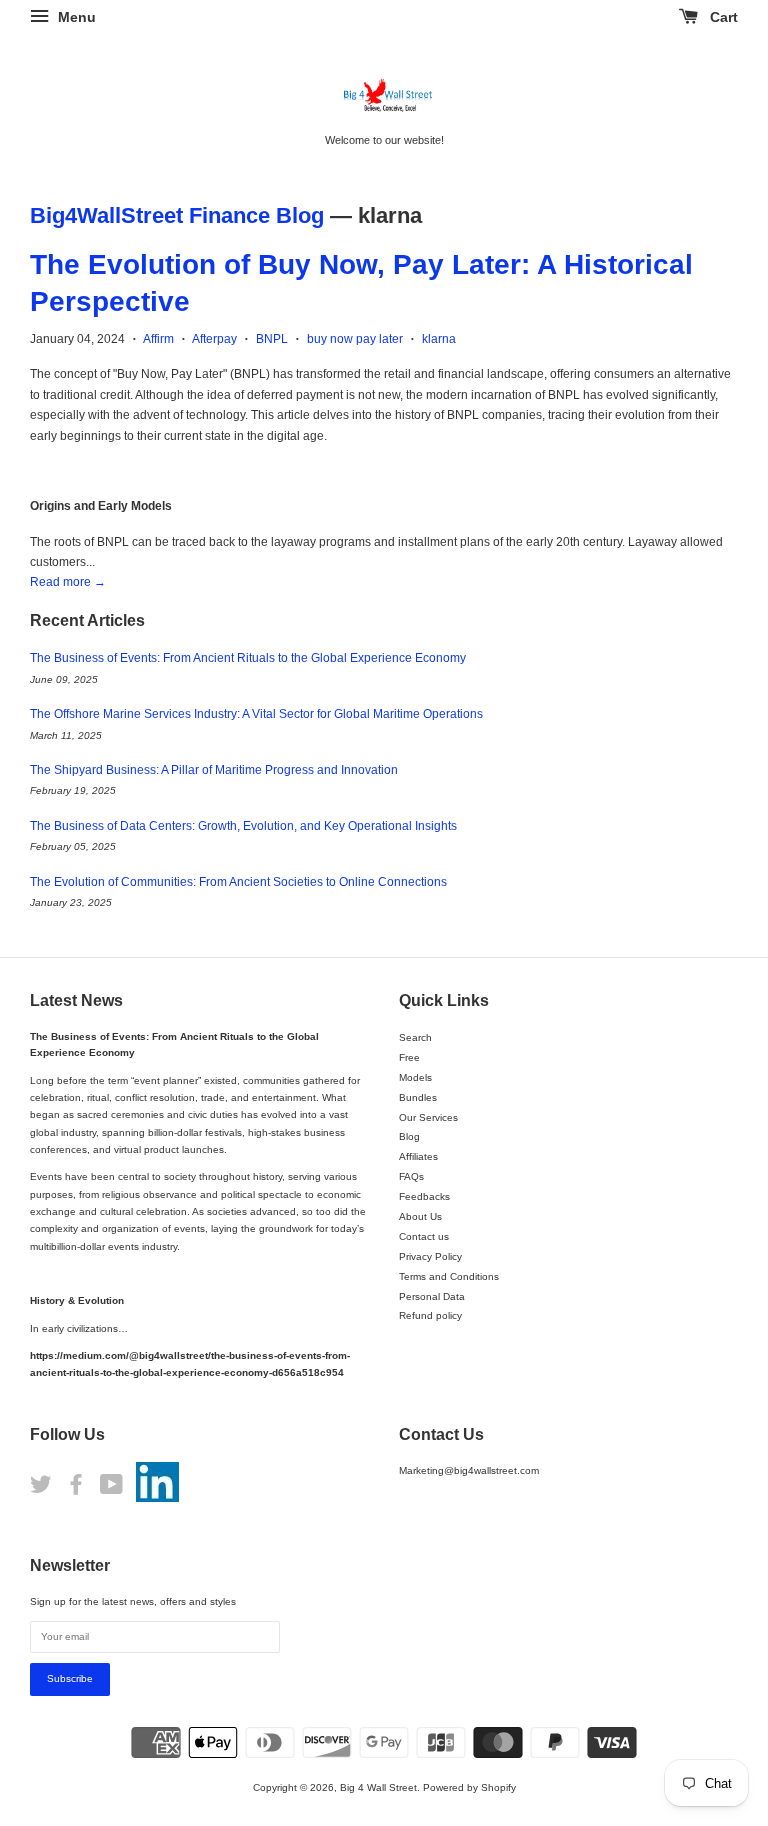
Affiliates (418, 1156)
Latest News (76, 1000)
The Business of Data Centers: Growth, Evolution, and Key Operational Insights (243, 826)
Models (415, 1077)
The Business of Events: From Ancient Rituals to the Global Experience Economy (248, 658)
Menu (75, 17)
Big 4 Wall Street (378, 1787)
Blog (409, 1136)
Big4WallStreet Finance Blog (177, 215)
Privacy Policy (430, 1256)
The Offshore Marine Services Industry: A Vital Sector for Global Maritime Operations (256, 714)
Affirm (158, 339)
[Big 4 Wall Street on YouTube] (111, 1489)
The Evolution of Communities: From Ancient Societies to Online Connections (238, 882)
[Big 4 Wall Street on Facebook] (76, 1489)
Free (409, 1057)
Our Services (428, 1117)
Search (415, 1037)
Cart (722, 17)
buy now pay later (355, 339)
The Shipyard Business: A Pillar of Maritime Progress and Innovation (214, 770)
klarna (439, 339)
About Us (420, 1216)
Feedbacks (424, 1196)
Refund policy (430, 1315)
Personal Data (432, 1296)
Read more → (68, 582)
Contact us (424, 1236)
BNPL (272, 339)
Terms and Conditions (449, 1276)
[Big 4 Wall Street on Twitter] (41, 1489)
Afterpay (214, 339)
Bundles (418, 1097)
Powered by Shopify (469, 1787)
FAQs (411, 1176)
